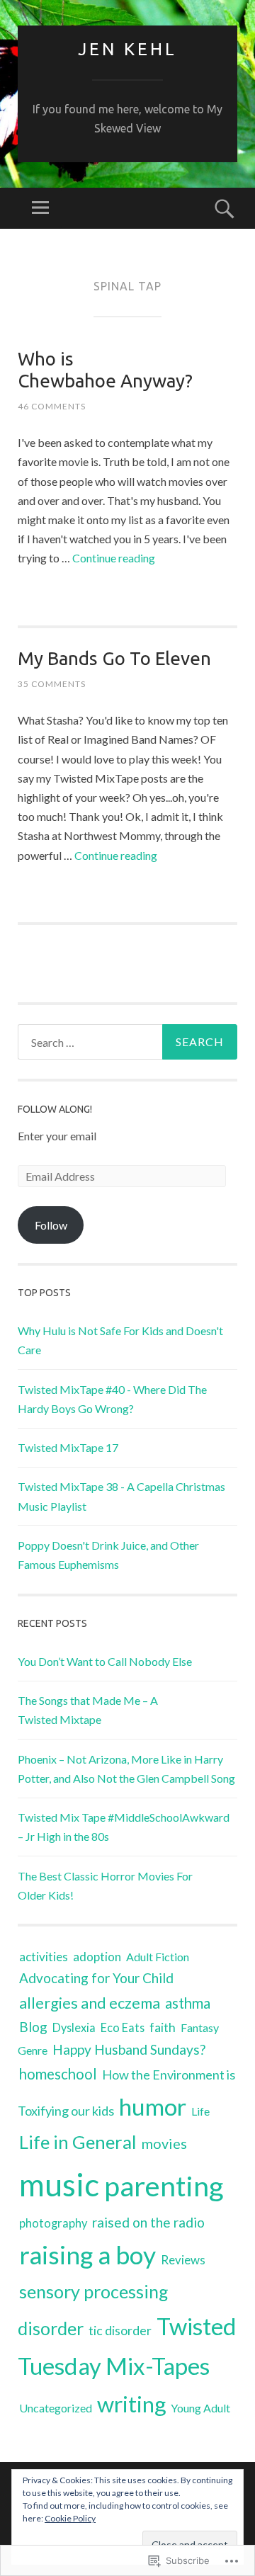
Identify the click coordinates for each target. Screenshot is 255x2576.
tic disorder (120, 2330)
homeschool (58, 2074)
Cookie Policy (70, 2518)
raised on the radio (148, 2222)
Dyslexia (74, 2027)
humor (153, 2106)
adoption (97, 1957)
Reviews (183, 2260)
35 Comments (52, 684)
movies (164, 2143)
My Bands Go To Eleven (114, 658)
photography (53, 2223)
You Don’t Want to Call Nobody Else (105, 1661)
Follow (51, 1225)
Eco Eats (123, 2027)
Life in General (78, 2142)
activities (44, 1957)
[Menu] (40, 208)
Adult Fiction (158, 1957)
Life (200, 2111)
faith (163, 2027)
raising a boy (87, 2255)
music (59, 2184)
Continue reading (114, 558)
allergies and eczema (90, 2003)
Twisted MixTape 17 (68, 1447)
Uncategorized (56, 2408)
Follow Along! (55, 1109)
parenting (164, 2185)
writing (131, 2404)
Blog (33, 2027)
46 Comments (52, 406)
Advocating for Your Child (96, 1978)
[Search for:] (127, 1042)
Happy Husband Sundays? (129, 2049)
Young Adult (200, 2408)
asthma (188, 2003)
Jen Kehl (127, 49)
